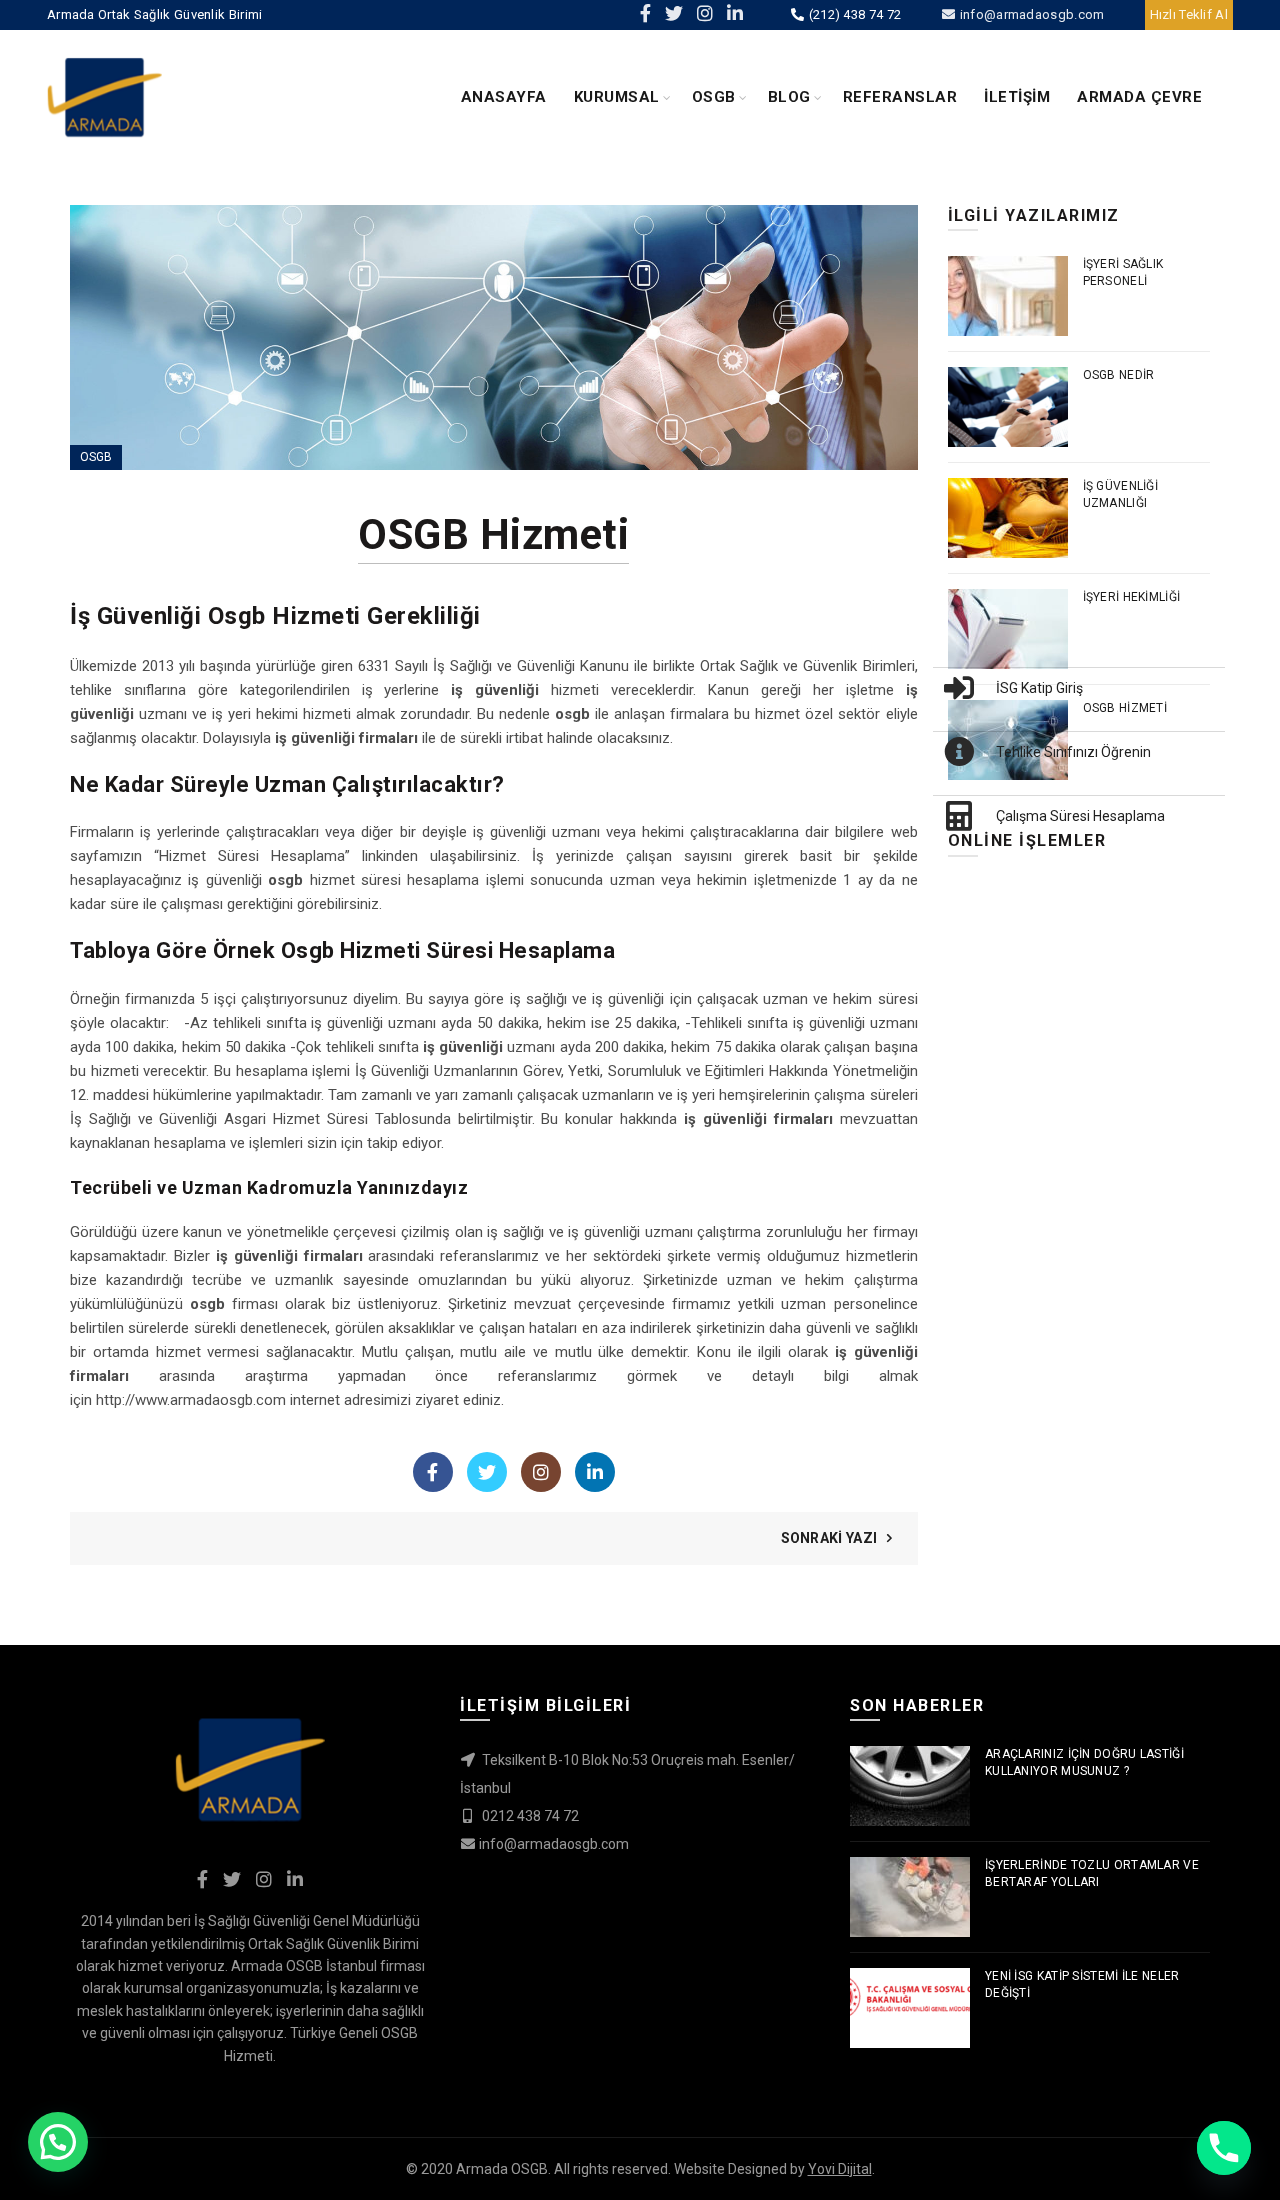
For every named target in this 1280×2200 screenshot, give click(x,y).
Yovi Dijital (840, 2169)
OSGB (714, 97)
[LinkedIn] (595, 1472)
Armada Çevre (1139, 97)
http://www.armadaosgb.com (191, 1400)
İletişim (1017, 97)
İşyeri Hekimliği (1132, 597)
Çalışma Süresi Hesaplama (1080, 816)
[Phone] (1224, 2148)
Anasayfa (504, 97)
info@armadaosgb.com (1030, 14)
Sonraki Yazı (829, 1538)
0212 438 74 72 (529, 1816)
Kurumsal (617, 97)
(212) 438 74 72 (853, 14)
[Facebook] (433, 1472)
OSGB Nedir (1119, 375)
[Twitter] (487, 1472)
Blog (789, 97)
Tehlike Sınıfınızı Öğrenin (1073, 752)
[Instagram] (541, 1472)
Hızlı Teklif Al (1189, 14)
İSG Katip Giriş (1039, 688)
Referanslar (900, 97)
